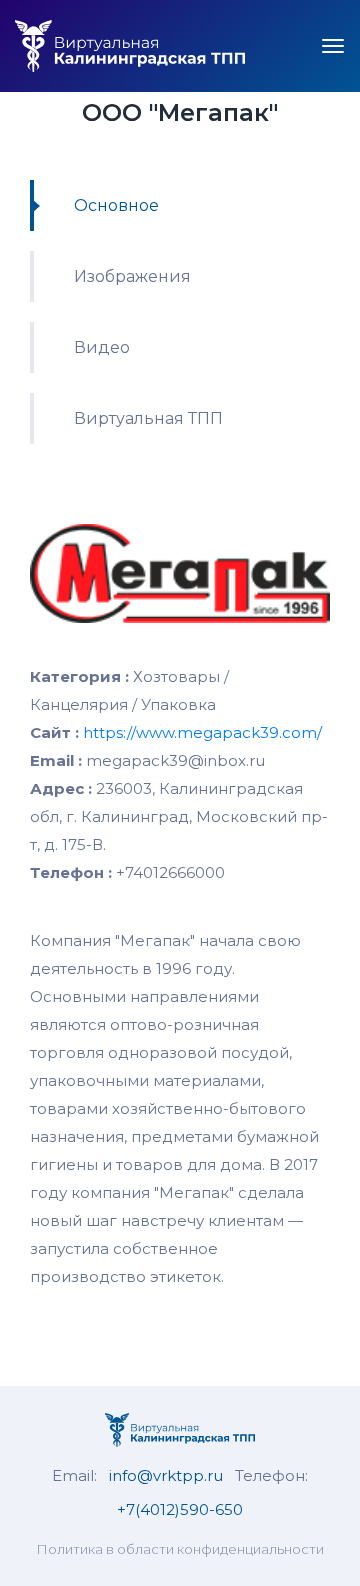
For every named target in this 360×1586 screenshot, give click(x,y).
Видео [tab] (102, 347)
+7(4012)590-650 (180, 1509)
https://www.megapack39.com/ (202, 732)
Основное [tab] (116, 205)
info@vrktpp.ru (166, 1475)
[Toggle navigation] (333, 46)
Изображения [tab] (132, 276)
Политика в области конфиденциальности (180, 1549)
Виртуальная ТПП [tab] (148, 418)
